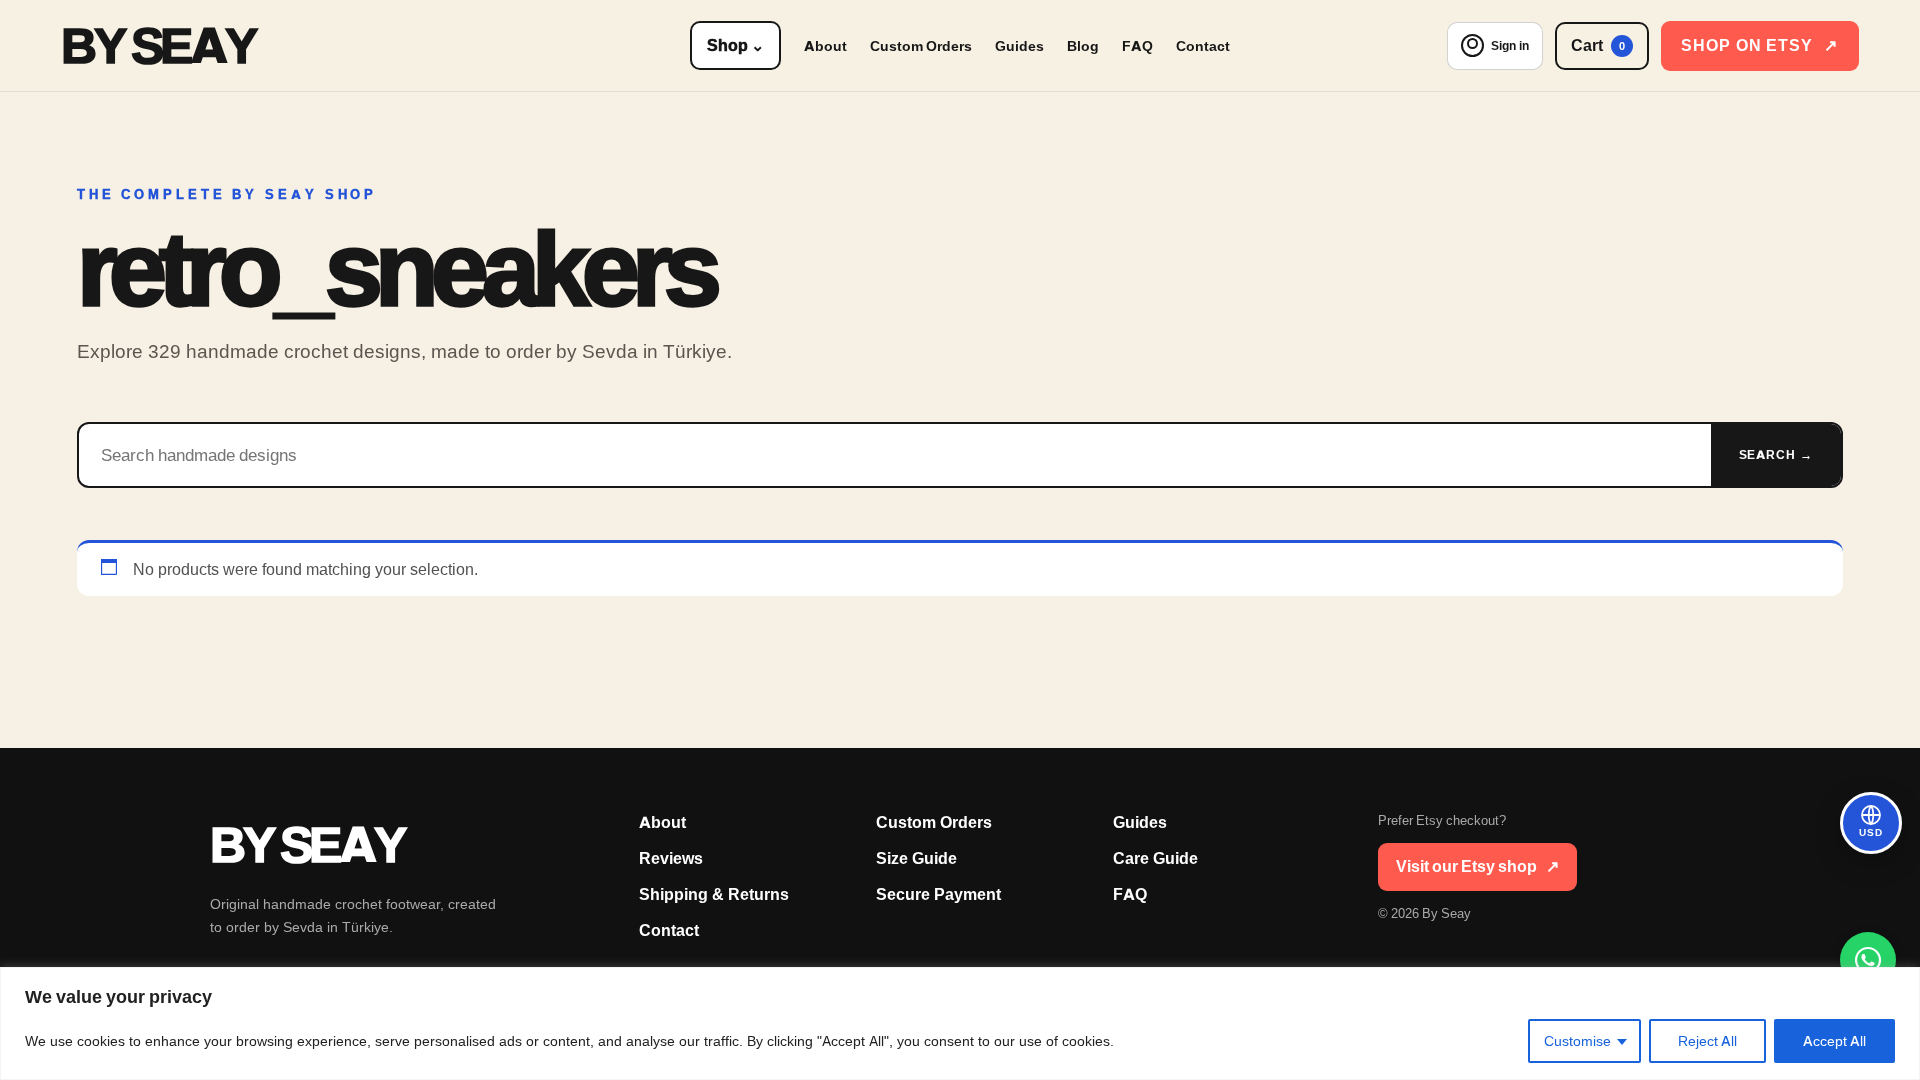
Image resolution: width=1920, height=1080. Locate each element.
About (825, 46)
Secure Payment (938, 894)
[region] (960, 1023)
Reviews (671, 858)
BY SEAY (158, 45)
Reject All (1707, 1041)
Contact (1203, 46)
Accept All (1834, 1041)
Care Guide (1155, 858)
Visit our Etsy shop (1477, 866)
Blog (1083, 46)
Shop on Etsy (1760, 45)
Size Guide (916, 858)
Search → (1776, 455)
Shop (735, 45)
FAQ (1137, 46)
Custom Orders (921, 46)
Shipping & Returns (714, 894)
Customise (1577, 1041)
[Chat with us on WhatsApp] (1868, 960)
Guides (1019, 46)
